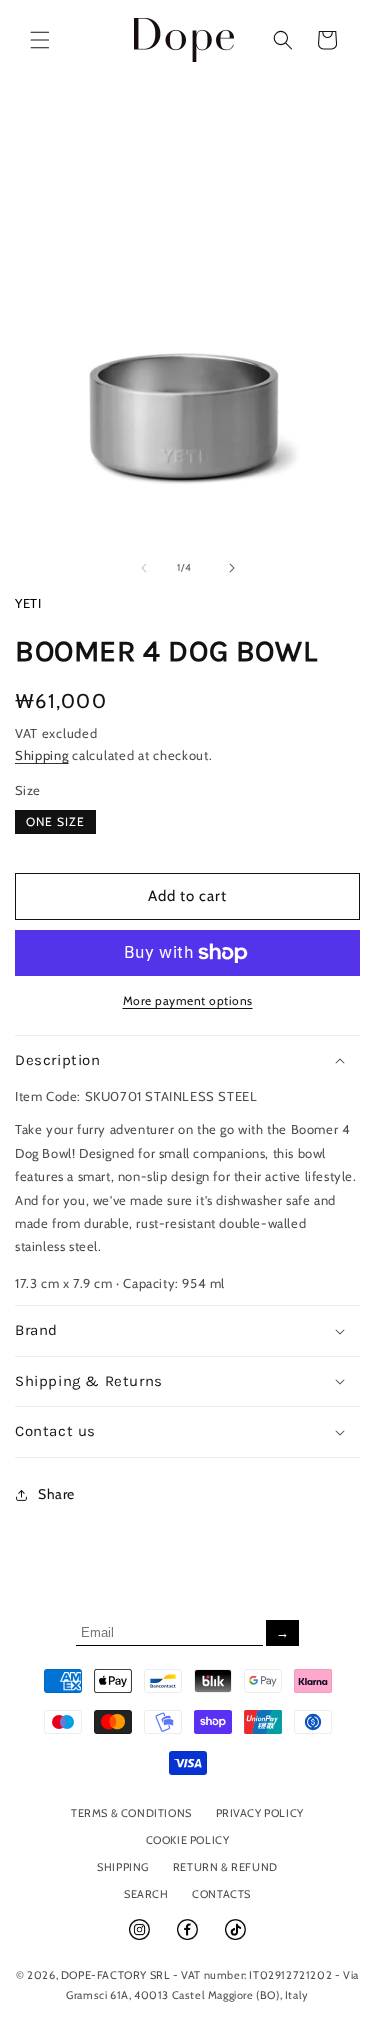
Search (146, 1894)
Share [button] (56, 1494)
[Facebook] (189, 1938)
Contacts (221, 1894)
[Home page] (184, 39)
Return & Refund (225, 1867)
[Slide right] (232, 568)
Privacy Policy (260, 1813)
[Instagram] (141, 1938)
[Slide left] (144, 568)
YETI (28, 603)
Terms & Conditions (131, 1813)
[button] (40, 40)
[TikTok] (235, 1938)
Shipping (42, 755)
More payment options (188, 1000)
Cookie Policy (188, 1840)
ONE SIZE (55, 821)
